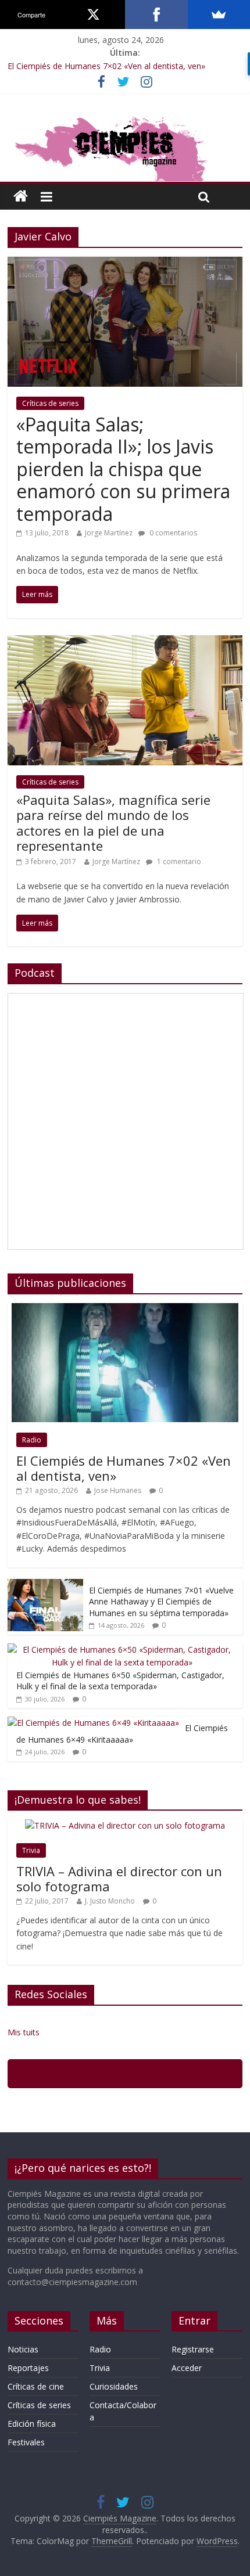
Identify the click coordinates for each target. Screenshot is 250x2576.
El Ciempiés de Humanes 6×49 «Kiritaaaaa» (122, 1734)
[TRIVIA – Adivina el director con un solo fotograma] (125, 1825)
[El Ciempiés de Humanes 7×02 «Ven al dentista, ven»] (125, 1309)
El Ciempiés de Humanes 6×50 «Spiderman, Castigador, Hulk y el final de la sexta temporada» (120, 1681)
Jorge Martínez (109, 533)
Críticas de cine (36, 2386)
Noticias (23, 2349)
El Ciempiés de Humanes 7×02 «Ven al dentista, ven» (106, 66)
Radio (32, 1440)
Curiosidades (114, 2386)
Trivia (31, 1850)
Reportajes (28, 2368)
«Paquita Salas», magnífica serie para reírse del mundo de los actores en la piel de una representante (113, 823)
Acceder (187, 2368)
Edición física (32, 2424)
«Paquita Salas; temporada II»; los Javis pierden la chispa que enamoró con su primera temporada (123, 469)
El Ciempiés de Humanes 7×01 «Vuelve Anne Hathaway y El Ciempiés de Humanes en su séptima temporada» (161, 1602)
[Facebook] (156, 15)
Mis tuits (24, 2032)
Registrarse (193, 2349)
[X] (94, 15)
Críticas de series (50, 403)
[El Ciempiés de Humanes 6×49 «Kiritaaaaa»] (93, 1723)
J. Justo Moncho (110, 1901)
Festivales (26, 2442)
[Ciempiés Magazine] (125, 117)
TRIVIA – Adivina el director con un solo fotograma (119, 1879)
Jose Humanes (118, 1490)
